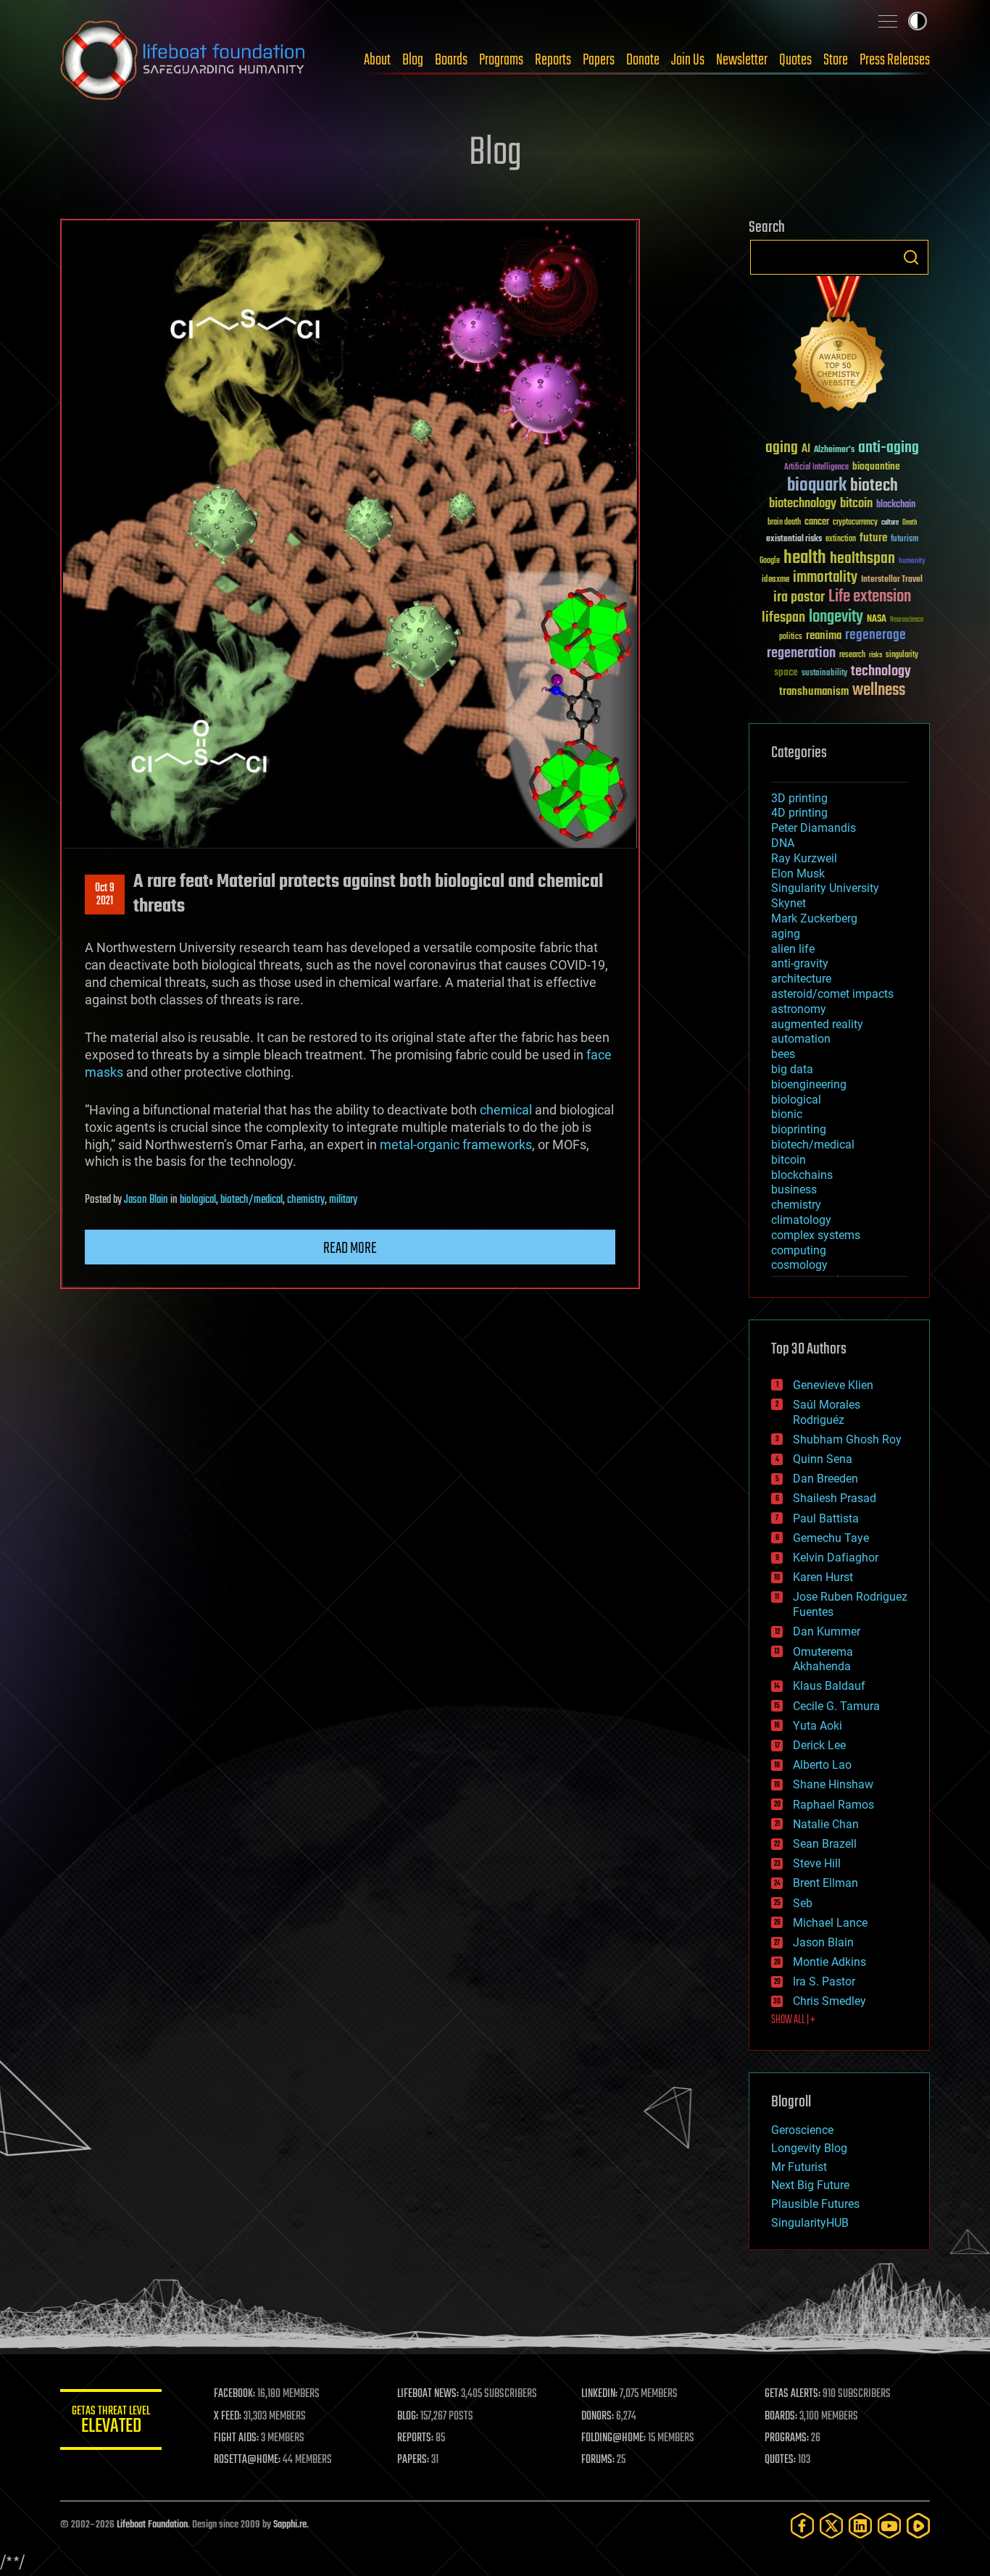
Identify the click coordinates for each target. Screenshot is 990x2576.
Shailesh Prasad (835, 1498)
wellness (879, 691)
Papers (599, 60)
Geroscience (802, 2130)
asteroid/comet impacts (832, 994)
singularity (902, 655)
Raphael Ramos (833, 1805)
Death (910, 523)
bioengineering (809, 1084)
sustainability (824, 674)
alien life (793, 949)
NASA (877, 620)
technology (881, 672)
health (805, 558)
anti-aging (889, 448)
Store (836, 60)
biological (198, 1200)
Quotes (795, 60)
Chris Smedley (829, 2001)
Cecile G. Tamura (836, 1706)
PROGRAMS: (787, 2438)
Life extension (870, 597)
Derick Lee (819, 1745)
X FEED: (228, 2417)
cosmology (799, 1265)
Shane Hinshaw (833, 1784)
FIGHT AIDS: (236, 2438)
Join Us (688, 60)
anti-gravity (800, 963)
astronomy (799, 1009)
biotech (874, 486)
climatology (801, 1220)
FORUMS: (598, 2460)
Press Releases (895, 60)
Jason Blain (146, 1200)
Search (911, 257)
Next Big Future (810, 2185)
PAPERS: (413, 2460)
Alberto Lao (822, 1765)
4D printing (799, 813)
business (794, 1189)
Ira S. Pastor (824, 1981)
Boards (451, 60)
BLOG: (408, 2417)
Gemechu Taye (831, 1538)
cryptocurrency (855, 523)
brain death (784, 523)
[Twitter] (831, 2526)
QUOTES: (780, 2460)
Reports (553, 60)
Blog (413, 60)
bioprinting (799, 1129)
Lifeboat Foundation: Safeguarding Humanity (183, 60)
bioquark (817, 486)
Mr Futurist (799, 2167)
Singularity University (825, 888)
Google (770, 561)
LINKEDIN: (599, 2394)
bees (783, 1054)
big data (792, 1069)
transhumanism (814, 692)
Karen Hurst (823, 1577)
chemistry (306, 1200)
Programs (501, 60)
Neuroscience (907, 621)
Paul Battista (826, 1518)
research (852, 655)
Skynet (789, 903)
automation (801, 1039)
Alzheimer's (834, 450)
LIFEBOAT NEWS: (428, 2394)
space (786, 672)
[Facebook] (802, 2526)
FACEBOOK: (234, 2394)
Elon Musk (798, 874)
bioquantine (876, 466)
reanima (824, 636)
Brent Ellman (825, 1883)
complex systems (816, 1235)
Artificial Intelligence (816, 468)
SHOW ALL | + (793, 2020)
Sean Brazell (825, 1844)
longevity (836, 617)
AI (806, 450)
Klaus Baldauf (829, 1686)
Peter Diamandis (814, 828)
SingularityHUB (810, 2223)
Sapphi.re (290, 2525)
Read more (350, 1249)
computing (799, 1250)
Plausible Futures (815, 2204)
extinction (841, 539)
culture (890, 523)
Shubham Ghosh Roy (847, 1439)
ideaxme (775, 580)
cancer (817, 522)
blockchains (802, 1175)
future (873, 538)
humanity (912, 562)
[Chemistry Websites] (839, 347)
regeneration (801, 653)
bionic (787, 1114)
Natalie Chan (826, 1824)
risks (875, 655)
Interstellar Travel (892, 580)
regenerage (875, 635)
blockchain (896, 505)
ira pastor (799, 597)
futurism (904, 540)
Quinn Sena (823, 1459)
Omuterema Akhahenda (823, 1659)
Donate (643, 60)
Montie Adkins (829, 1962)
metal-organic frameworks (456, 1145)
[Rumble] (918, 2526)
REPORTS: (415, 2438)
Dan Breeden (825, 1479)
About (377, 60)
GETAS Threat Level (111, 2422)
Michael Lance (830, 1923)
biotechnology (803, 504)
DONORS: (598, 2417)
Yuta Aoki (818, 1726)
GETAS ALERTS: (793, 2394)
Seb (803, 1903)
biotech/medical (251, 1200)
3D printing (799, 798)
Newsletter (742, 60)
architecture (801, 979)
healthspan (862, 559)
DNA (783, 843)
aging (782, 448)
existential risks (794, 539)
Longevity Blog (809, 2148)
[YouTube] (889, 2526)
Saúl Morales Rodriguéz (827, 1412)
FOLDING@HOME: (613, 2438)
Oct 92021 (105, 895)
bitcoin (856, 504)
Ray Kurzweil (804, 858)
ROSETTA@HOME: (247, 2460)
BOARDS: (781, 2417)
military (343, 1200)
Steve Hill (817, 1863)
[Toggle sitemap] (888, 21)
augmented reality (817, 1024)
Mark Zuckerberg (814, 918)
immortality (825, 578)
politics (791, 637)
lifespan (783, 618)
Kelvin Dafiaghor (836, 1558)
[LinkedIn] (860, 2526)
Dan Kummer (827, 1631)
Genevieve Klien (833, 1385)
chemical (506, 1110)
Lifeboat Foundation (152, 2525)
